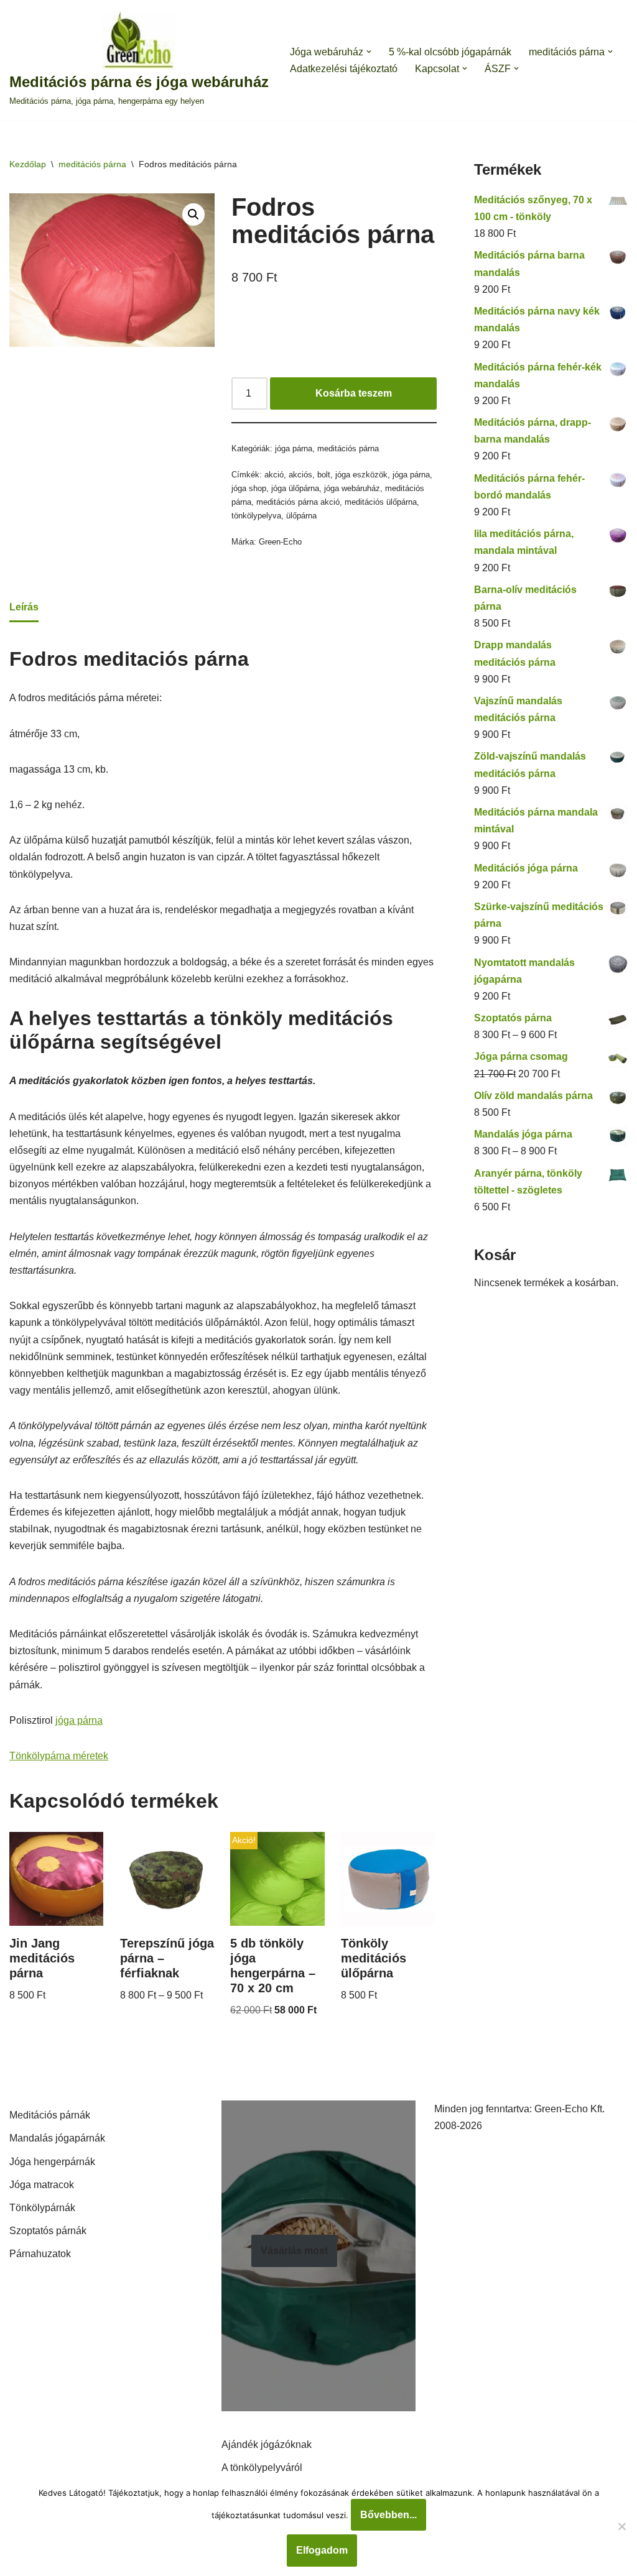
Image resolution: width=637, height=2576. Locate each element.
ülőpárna (301, 516)
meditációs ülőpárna (381, 502)
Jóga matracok (42, 2185)
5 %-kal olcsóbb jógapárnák (450, 52)
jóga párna (294, 448)
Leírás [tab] (24, 607)
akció (274, 475)
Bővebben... (388, 2515)
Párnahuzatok (40, 2254)
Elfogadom (322, 2550)
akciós (300, 475)
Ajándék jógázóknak (267, 2445)
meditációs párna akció (298, 502)
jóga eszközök (361, 475)
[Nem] (621, 2526)
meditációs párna (92, 164)
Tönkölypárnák (42, 2208)
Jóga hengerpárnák (52, 2162)
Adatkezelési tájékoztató (344, 69)
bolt (324, 475)
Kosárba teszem (354, 393)
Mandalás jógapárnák (57, 2138)
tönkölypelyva (256, 516)
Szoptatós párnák (48, 2231)
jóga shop (249, 488)
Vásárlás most (294, 2251)
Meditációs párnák (50, 2115)
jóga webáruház (352, 488)
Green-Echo (280, 542)
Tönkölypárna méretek (59, 1756)
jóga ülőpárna (295, 488)
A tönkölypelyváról (262, 2468)
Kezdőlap (28, 164)
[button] (369, 52)
